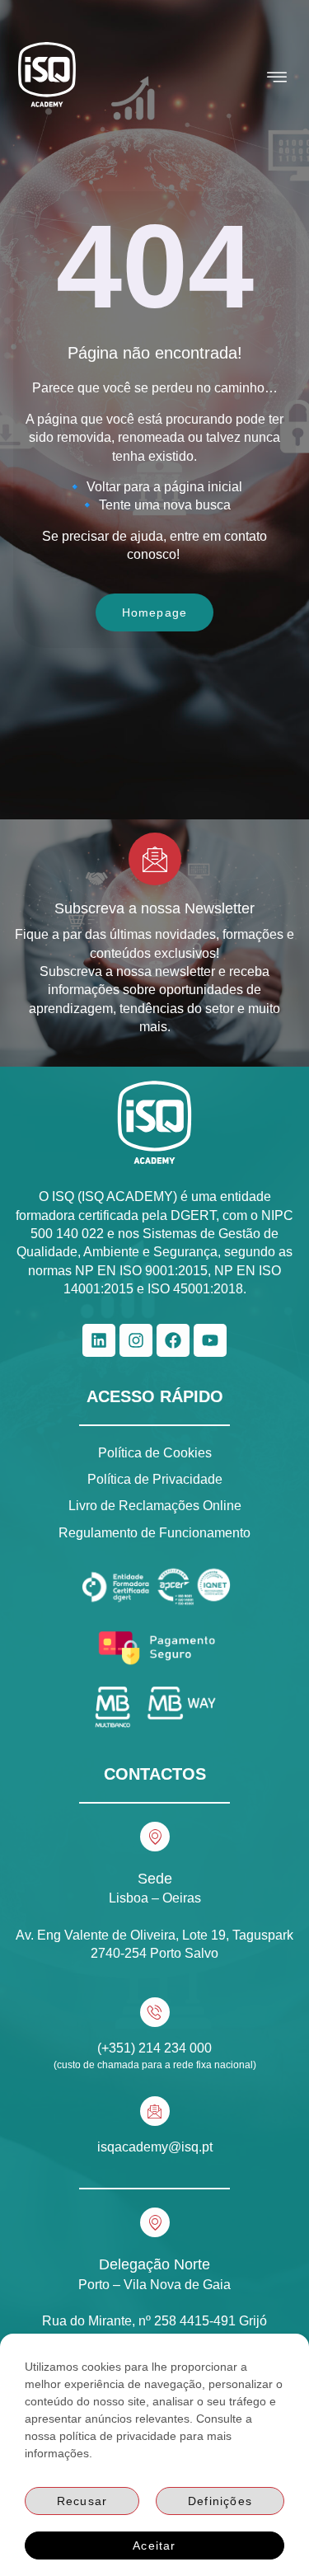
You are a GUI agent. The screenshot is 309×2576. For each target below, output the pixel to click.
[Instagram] (136, 1340)
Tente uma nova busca (165, 505)
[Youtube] (210, 1340)
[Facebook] (173, 1340)
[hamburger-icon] (277, 77)
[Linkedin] (99, 1340)
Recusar (82, 2501)
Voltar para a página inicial (164, 487)
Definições (220, 2501)
